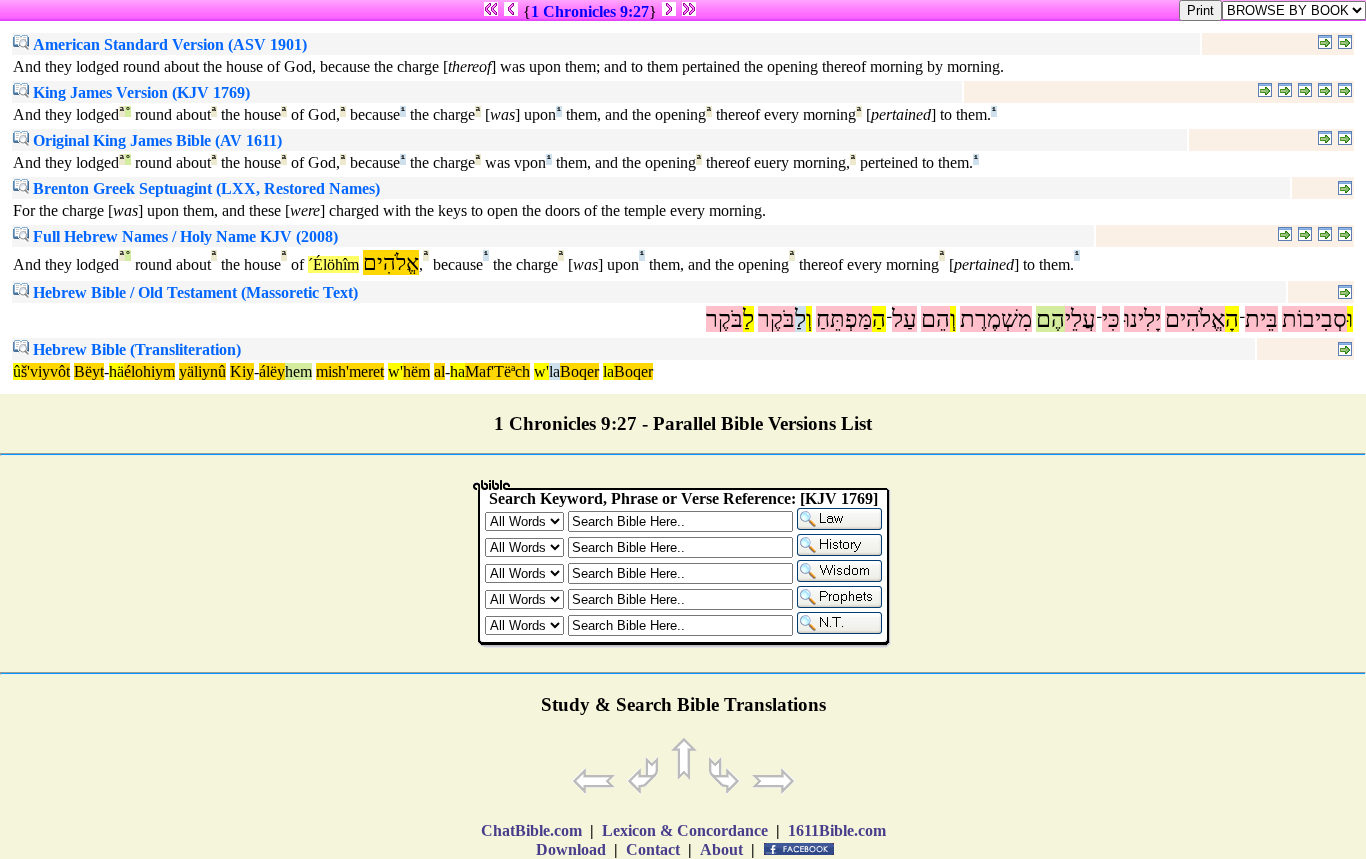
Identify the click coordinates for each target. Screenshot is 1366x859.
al (439, 371)
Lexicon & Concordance (685, 830)
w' (395, 371)
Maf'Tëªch (497, 371)
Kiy (242, 371)
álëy (272, 371)
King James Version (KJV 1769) (139, 92)
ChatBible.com (531, 830)
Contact (653, 849)
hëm (416, 371)
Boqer (579, 371)
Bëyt (89, 371)
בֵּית (1261, 319)
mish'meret (350, 371)
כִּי (1111, 319)
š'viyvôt (45, 371)
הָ (1232, 319)
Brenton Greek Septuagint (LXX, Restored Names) (204, 188)
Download (571, 849)
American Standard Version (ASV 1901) (168, 44)
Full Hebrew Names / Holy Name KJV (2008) (183, 236)
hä (116, 371)
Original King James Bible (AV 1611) (155, 140)
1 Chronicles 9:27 (590, 11)
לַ (800, 319)
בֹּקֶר (776, 319)
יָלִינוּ (1142, 319)
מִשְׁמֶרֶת (996, 319)
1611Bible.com (837, 830)
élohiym (149, 371)
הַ (879, 319)
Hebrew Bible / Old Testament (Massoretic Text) (193, 292)
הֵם (935, 319)
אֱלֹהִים (1195, 319)
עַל (904, 319)
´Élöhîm (333, 264)
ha (457, 371)
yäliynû (202, 371)
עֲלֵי (1080, 319)
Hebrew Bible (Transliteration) (135, 349)
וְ (953, 319)
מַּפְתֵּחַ (844, 319)
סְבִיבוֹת (1314, 319)
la (554, 371)
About (721, 849)
